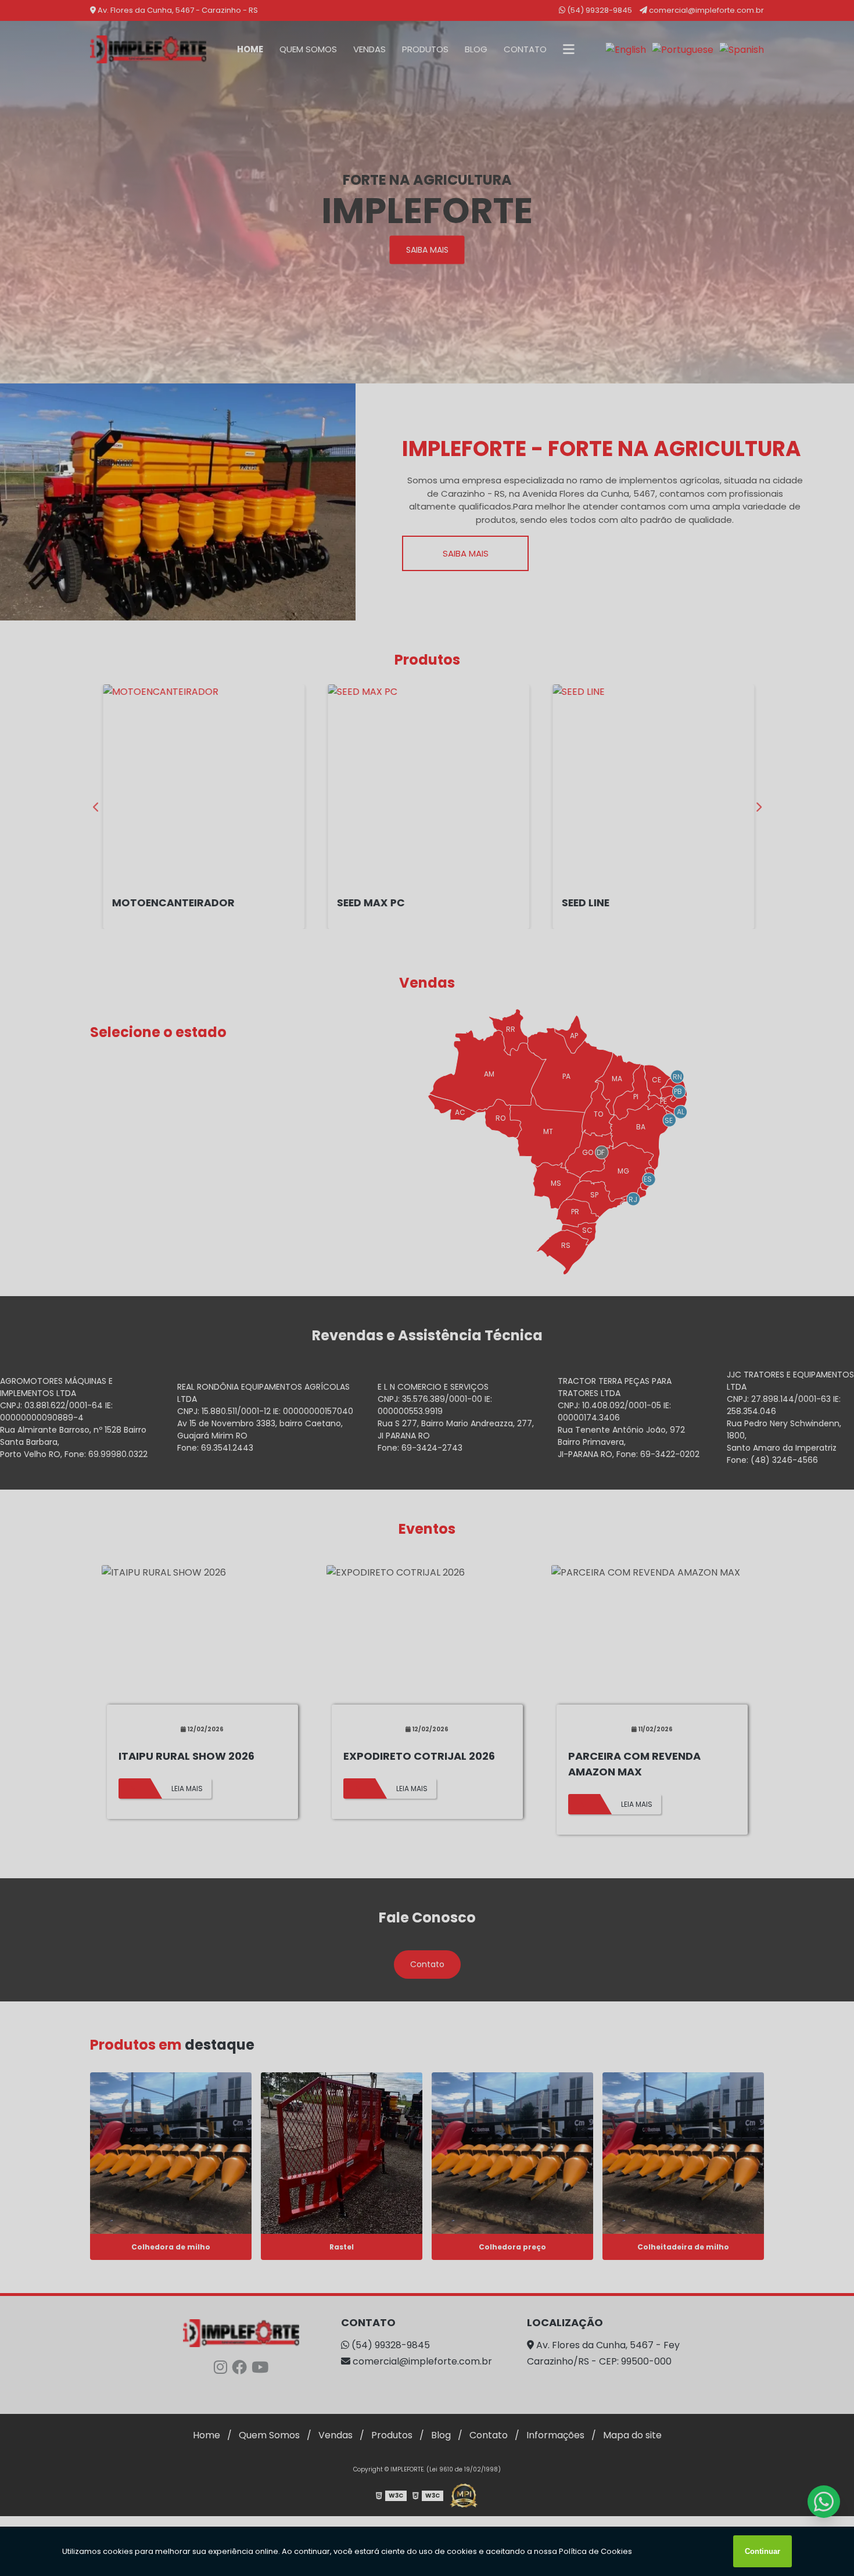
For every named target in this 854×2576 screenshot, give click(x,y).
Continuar (763, 2551)
